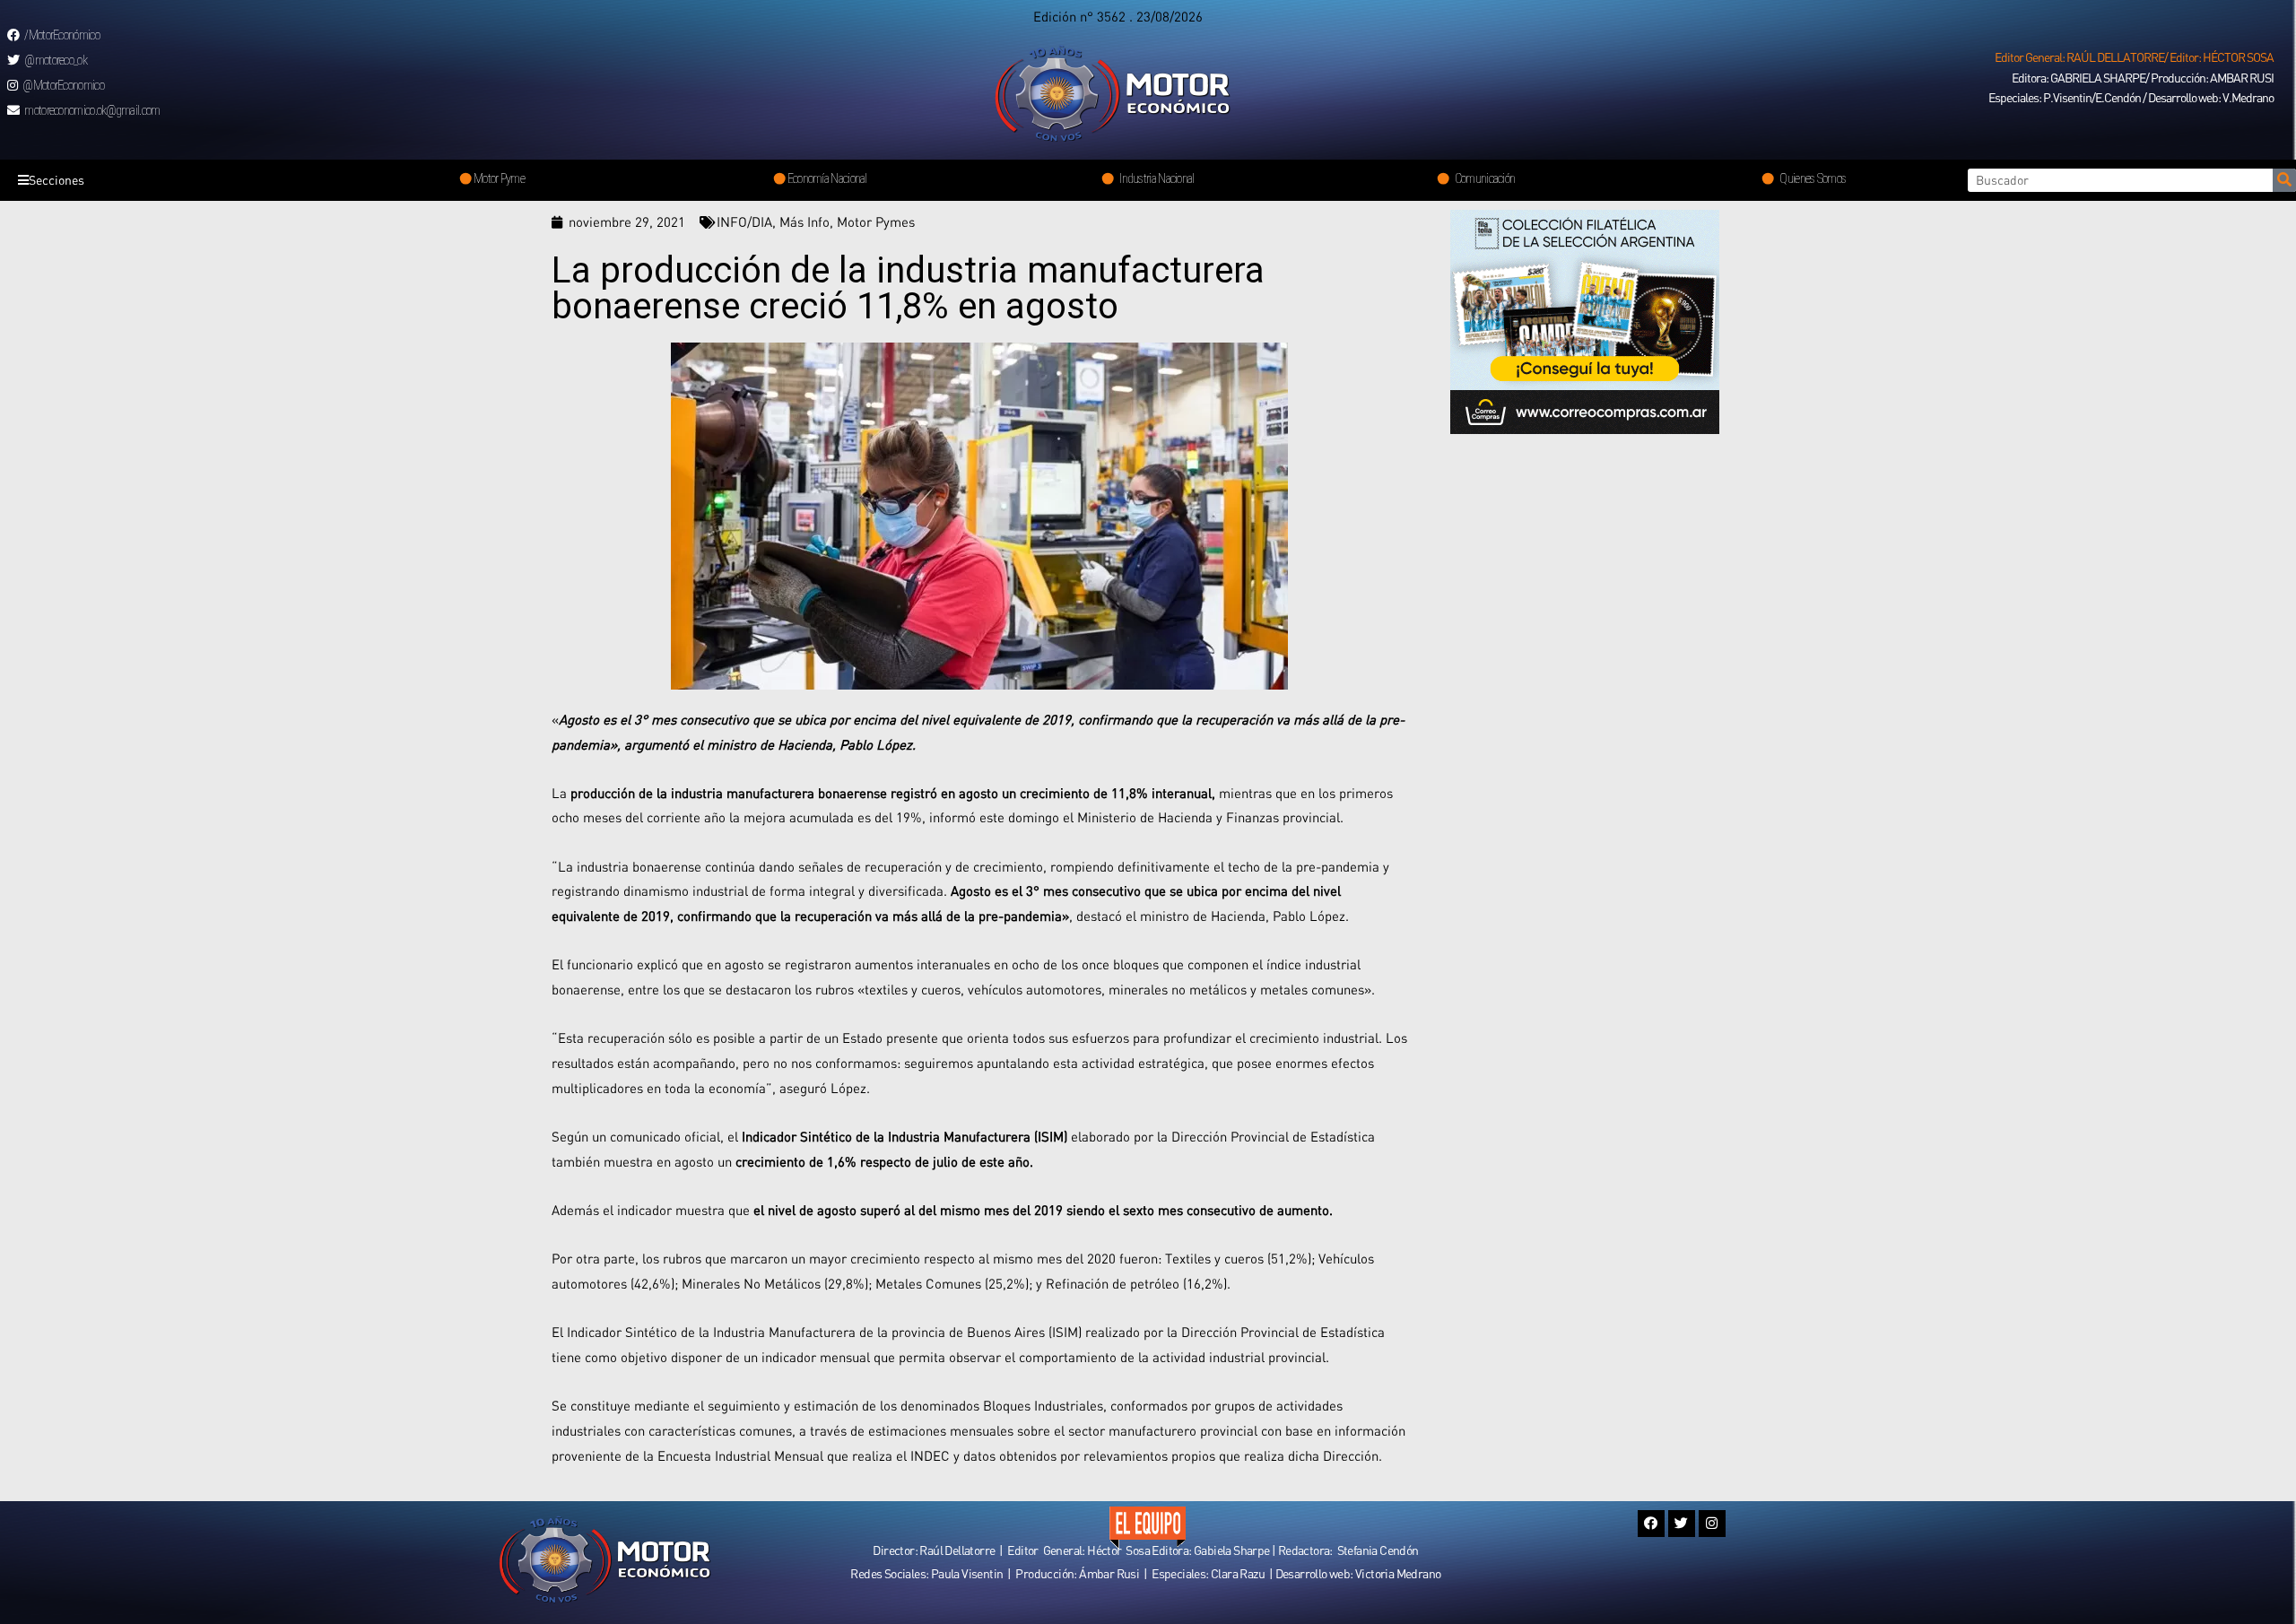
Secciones (57, 180)
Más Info (804, 221)
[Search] (2284, 180)
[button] (2134, 57)
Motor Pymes (876, 221)
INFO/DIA (744, 221)
